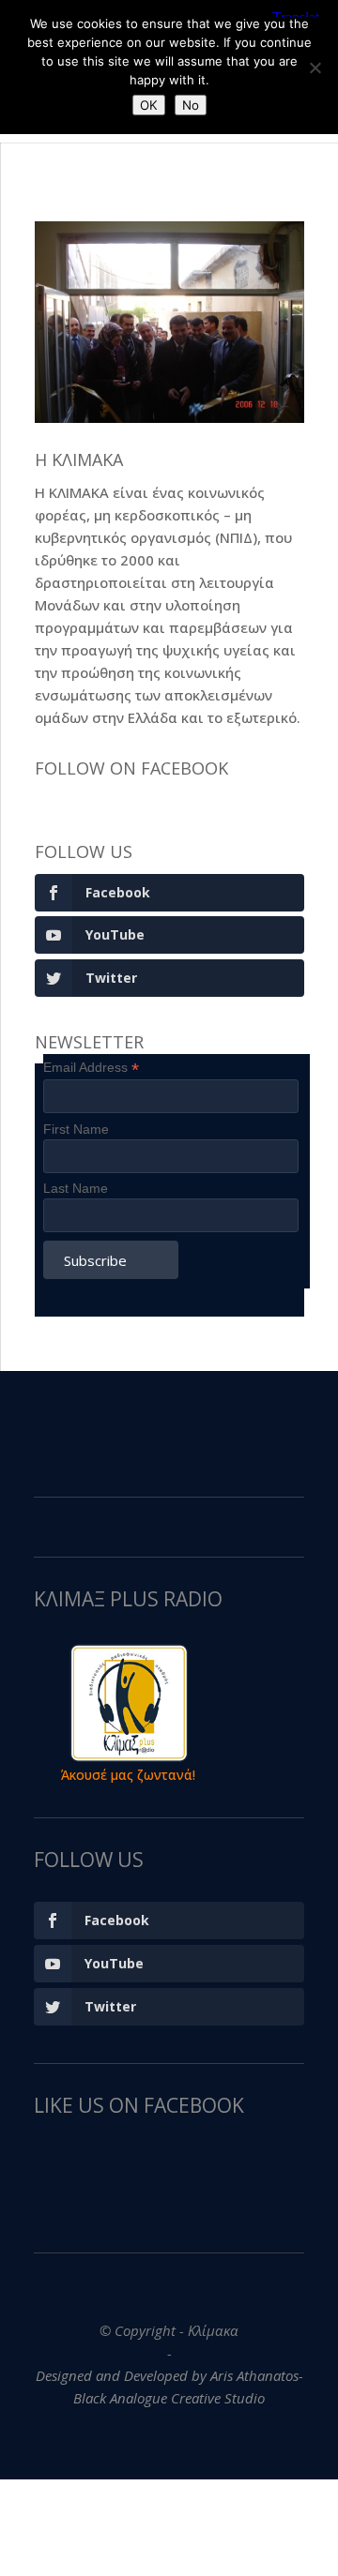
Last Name (76, 1188)
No (191, 105)
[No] (315, 68)
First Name (76, 1129)
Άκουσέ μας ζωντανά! (128, 1775)
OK (149, 105)
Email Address (91, 1068)
